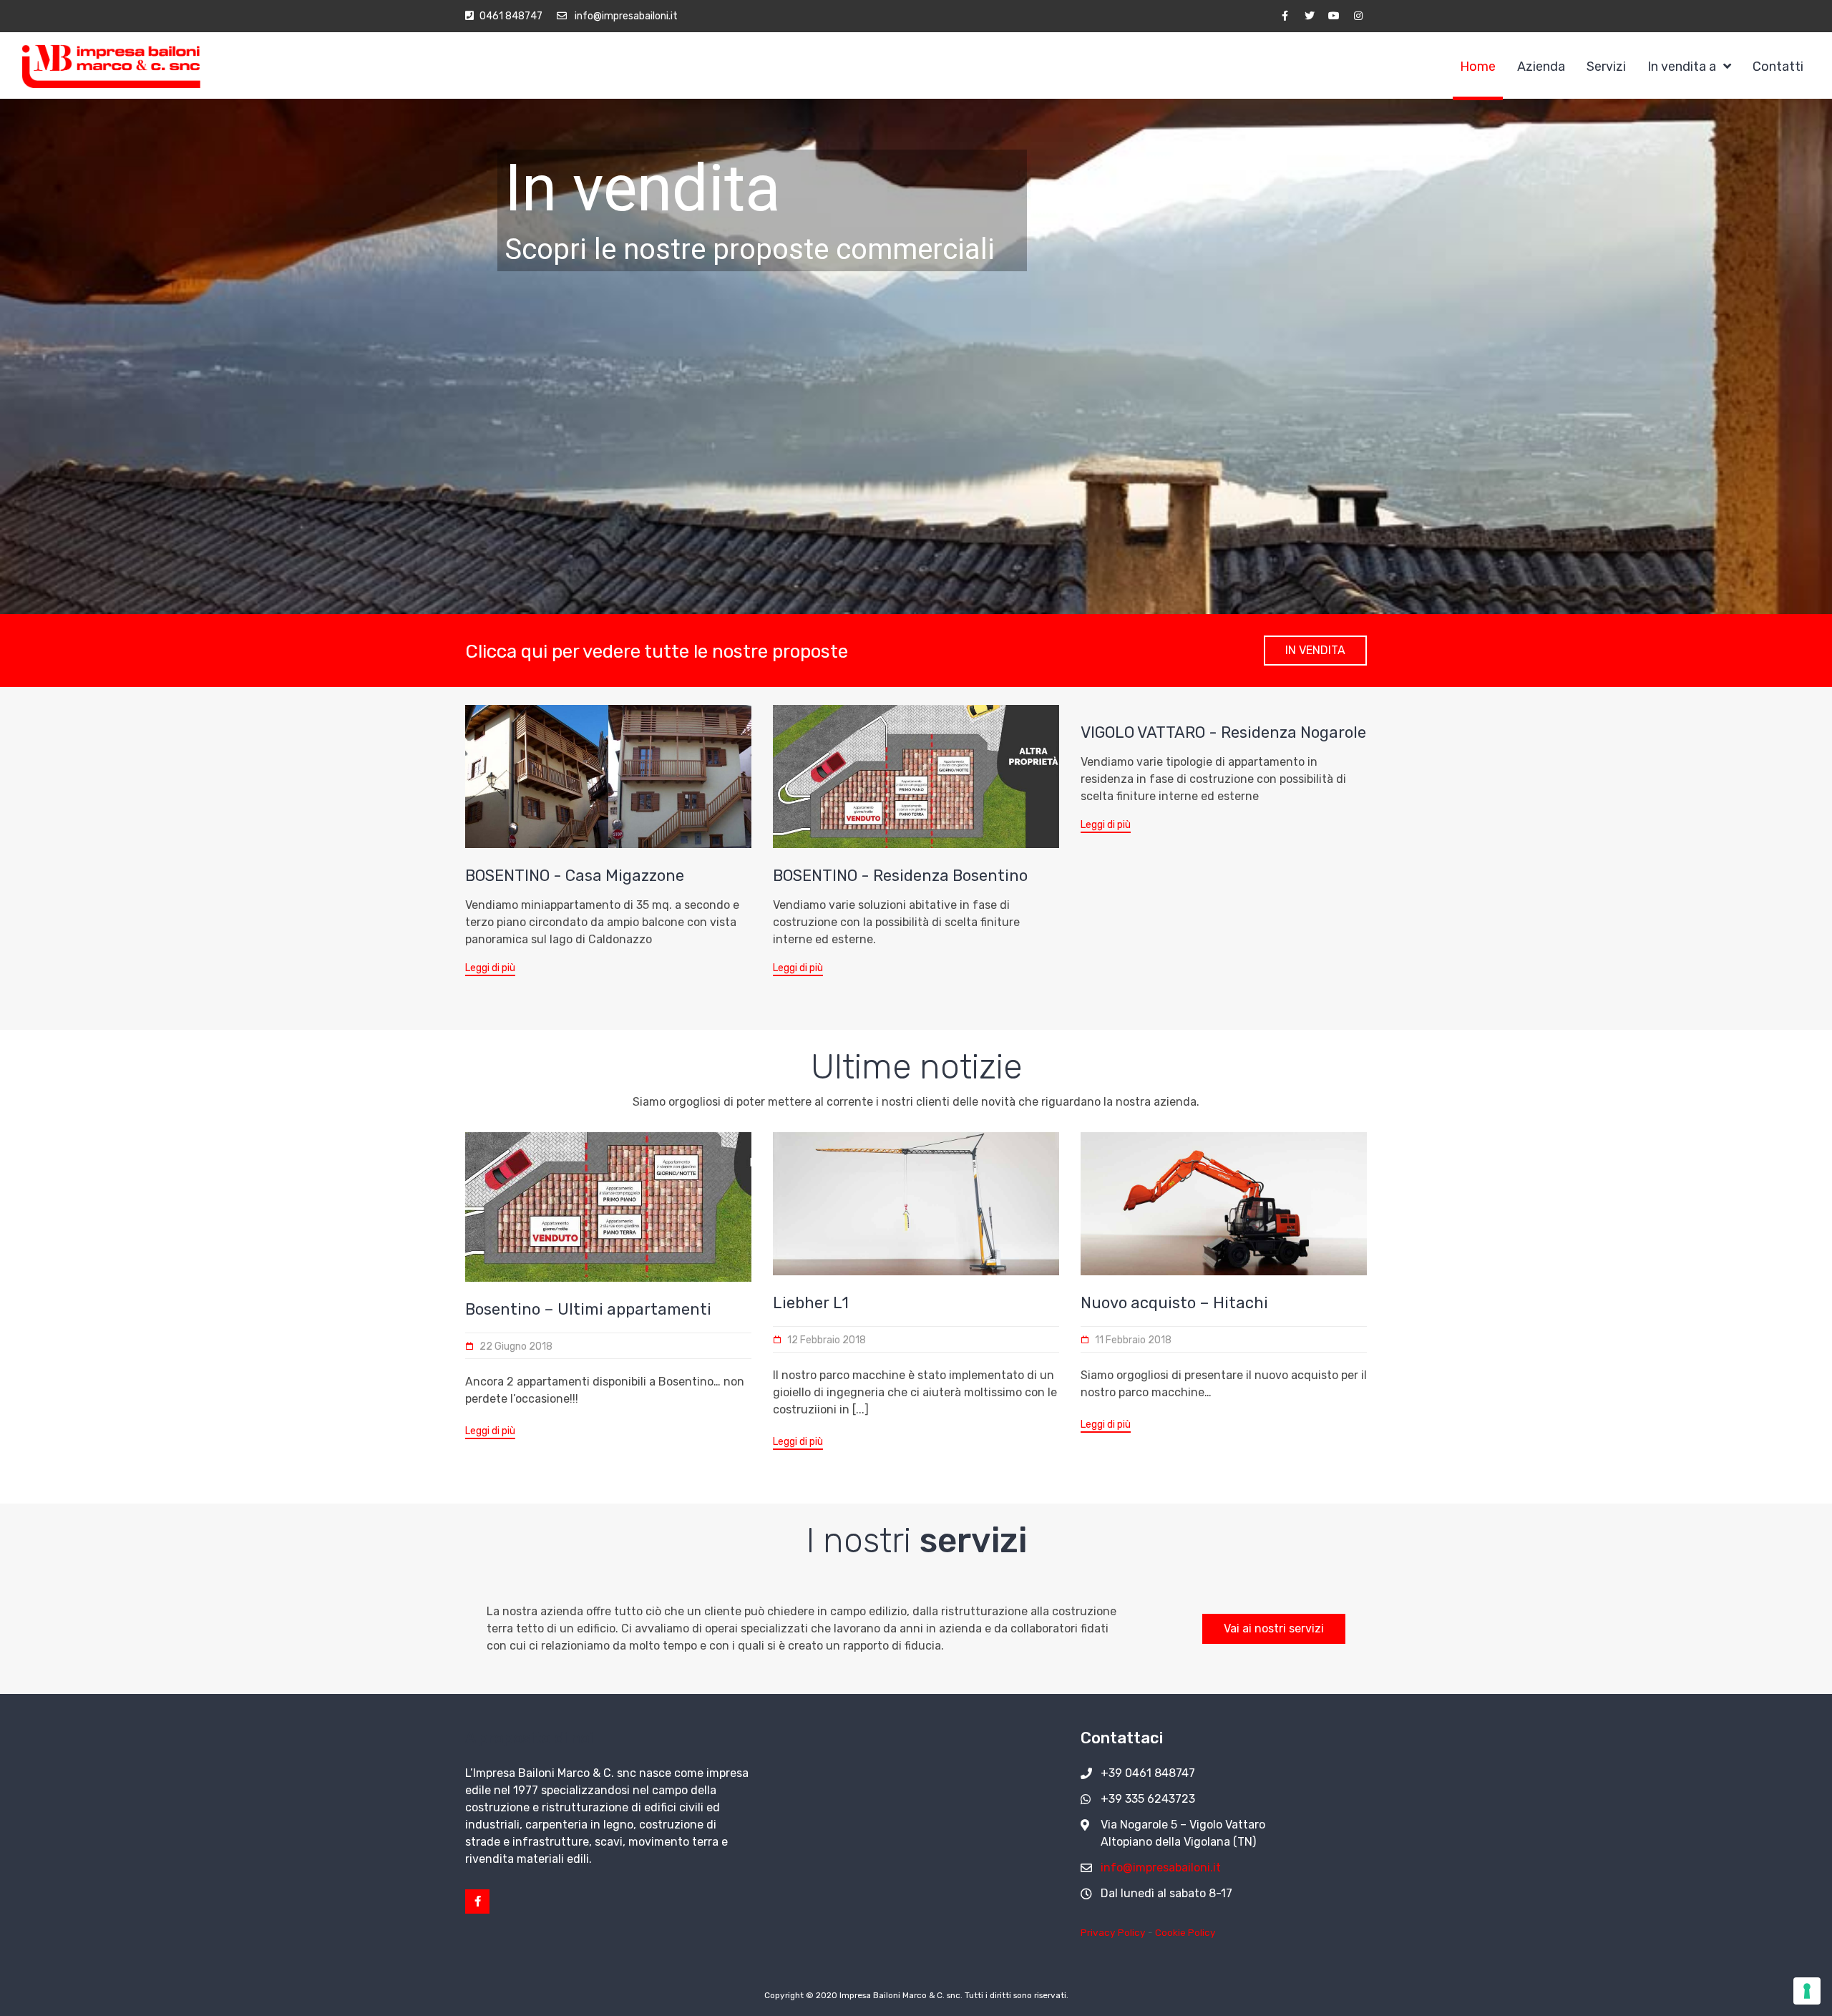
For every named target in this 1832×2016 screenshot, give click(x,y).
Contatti (1778, 67)
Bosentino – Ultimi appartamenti (588, 1309)
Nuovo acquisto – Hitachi (1174, 1303)
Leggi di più (490, 968)
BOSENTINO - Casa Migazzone (575, 876)
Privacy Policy (1113, 1932)
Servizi (1606, 67)
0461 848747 (511, 16)
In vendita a (1682, 67)
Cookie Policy (1185, 1932)
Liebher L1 (811, 1303)
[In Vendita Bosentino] (608, 776)
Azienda (1541, 67)
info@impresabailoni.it (625, 16)
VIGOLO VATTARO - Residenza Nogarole (1223, 732)
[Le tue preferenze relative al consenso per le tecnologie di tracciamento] (1807, 1991)
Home (1478, 67)
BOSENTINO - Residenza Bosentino (900, 876)
